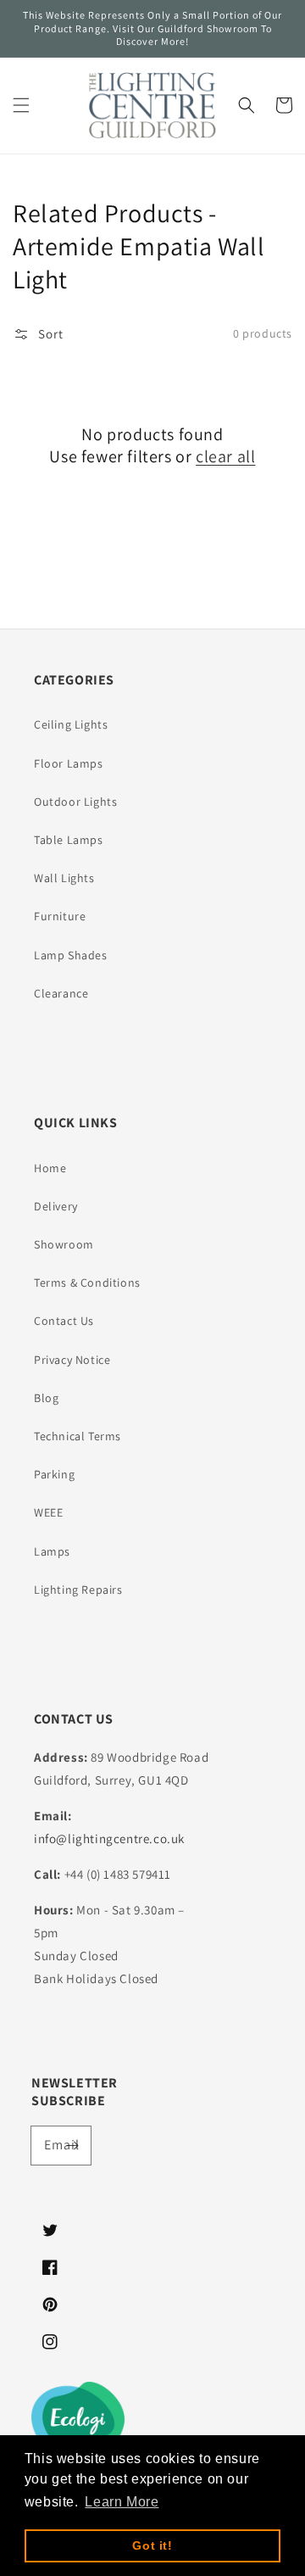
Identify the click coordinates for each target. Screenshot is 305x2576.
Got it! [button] (152, 2545)
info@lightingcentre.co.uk (109, 1838)
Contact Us (64, 1321)
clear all (225, 456)
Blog (46, 1398)
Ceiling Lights (71, 724)
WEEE (48, 1512)
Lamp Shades (71, 955)
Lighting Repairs (78, 1590)
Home (50, 1168)
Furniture (60, 916)
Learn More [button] (122, 2502)
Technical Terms (78, 1436)
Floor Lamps (69, 763)
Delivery (56, 1206)
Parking (54, 1474)
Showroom (64, 1244)
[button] (21, 105)
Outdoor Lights (75, 802)
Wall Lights (64, 878)
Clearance (61, 993)
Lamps (52, 1551)
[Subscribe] (72, 2145)
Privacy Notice (72, 1360)
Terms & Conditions (87, 1282)
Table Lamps (69, 840)
